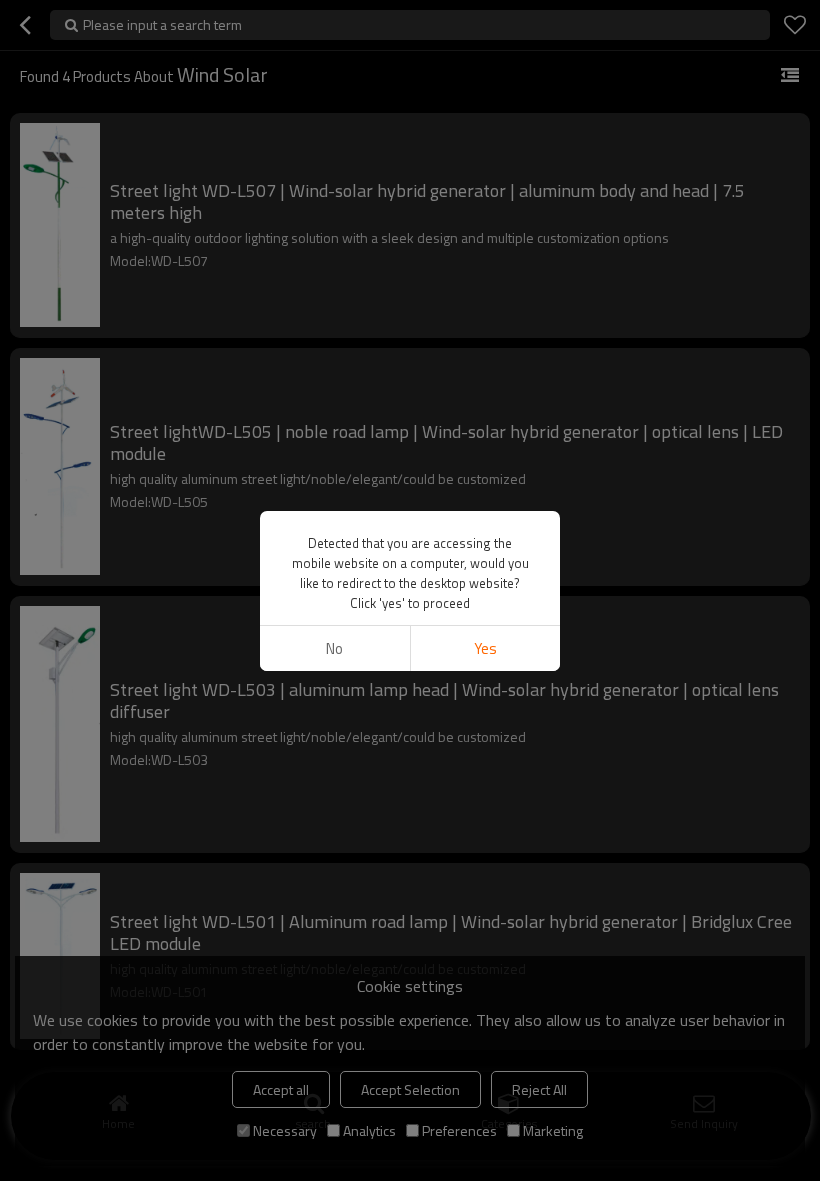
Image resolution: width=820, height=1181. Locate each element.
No (334, 648)
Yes (485, 648)
